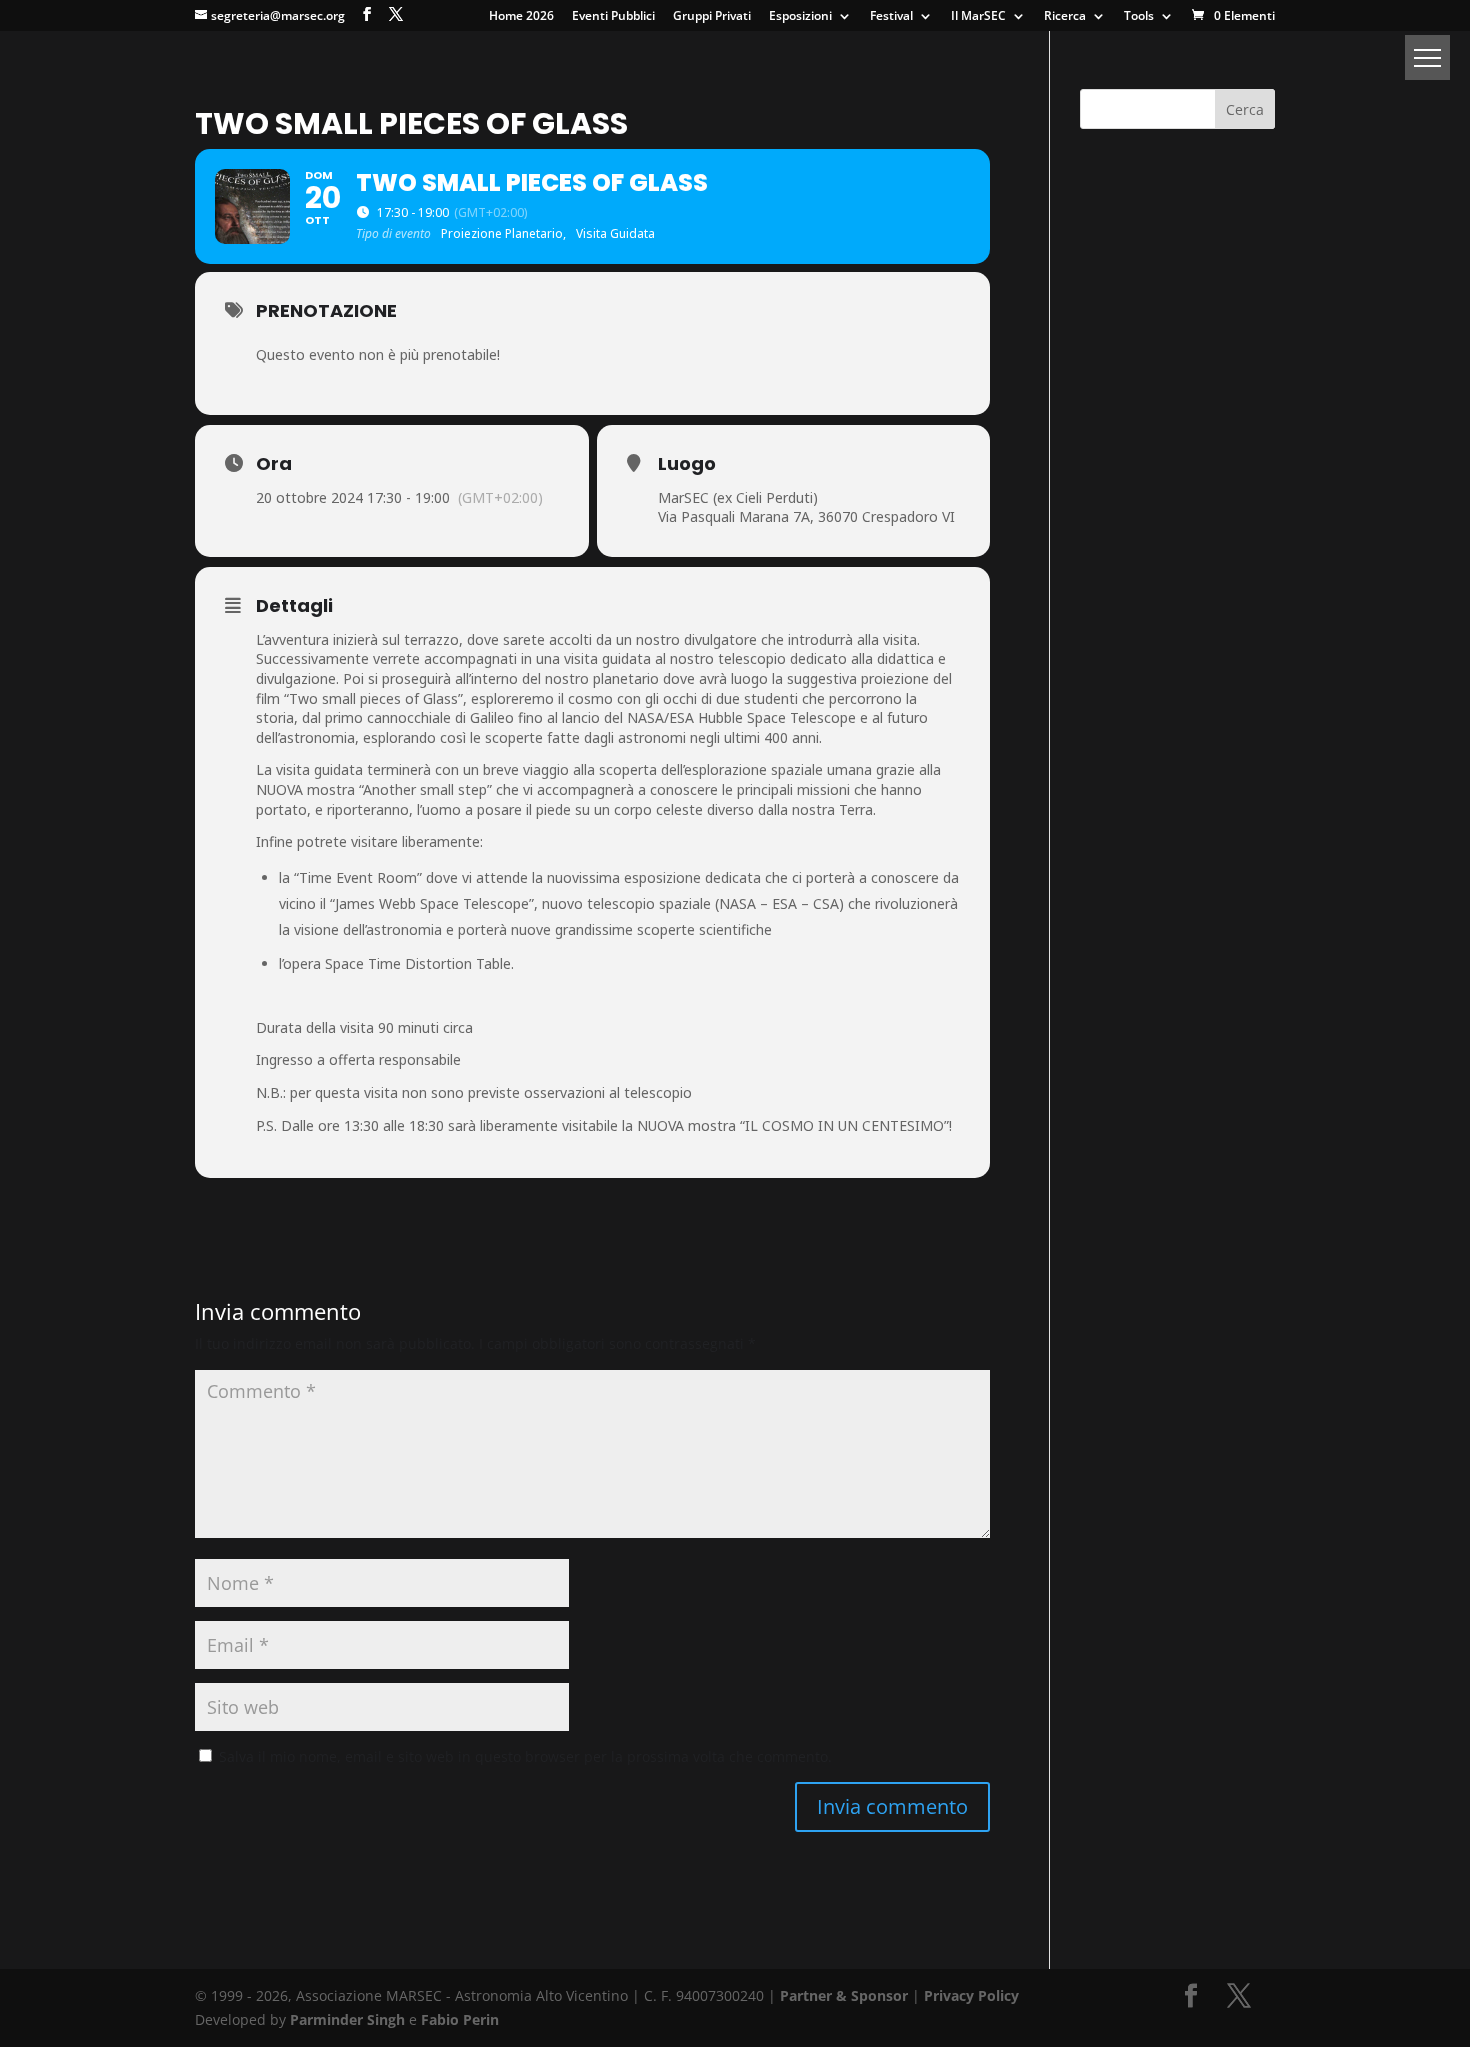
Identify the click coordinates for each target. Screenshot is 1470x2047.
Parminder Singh (347, 2019)
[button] (1427, 57)
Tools (1139, 17)
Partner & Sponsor (844, 1995)
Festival (891, 17)
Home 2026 (521, 17)
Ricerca (1065, 17)
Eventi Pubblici (613, 17)
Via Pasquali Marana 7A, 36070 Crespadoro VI (806, 516)
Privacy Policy (971, 1995)
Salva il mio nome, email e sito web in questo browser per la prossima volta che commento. (525, 1756)
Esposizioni (800, 17)
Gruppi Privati (712, 17)
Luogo (687, 464)
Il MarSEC (978, 17)
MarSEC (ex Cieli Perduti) (738, 497)
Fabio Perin (460, 2019)
